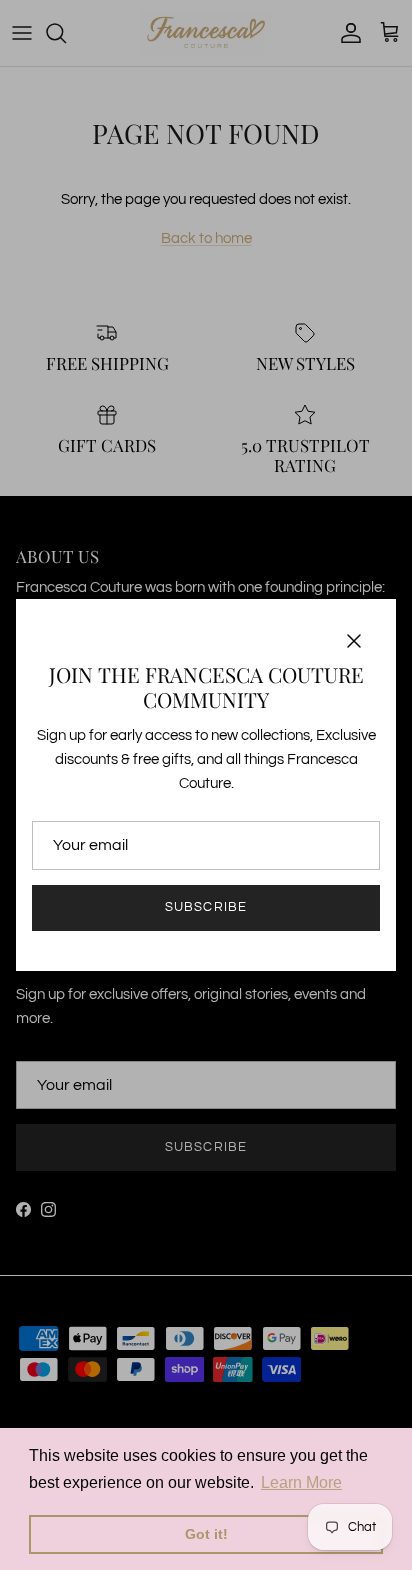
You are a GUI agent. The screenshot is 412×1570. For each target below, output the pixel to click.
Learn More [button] (301, 1482)
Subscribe (205, 907)
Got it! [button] (206, 1534)
